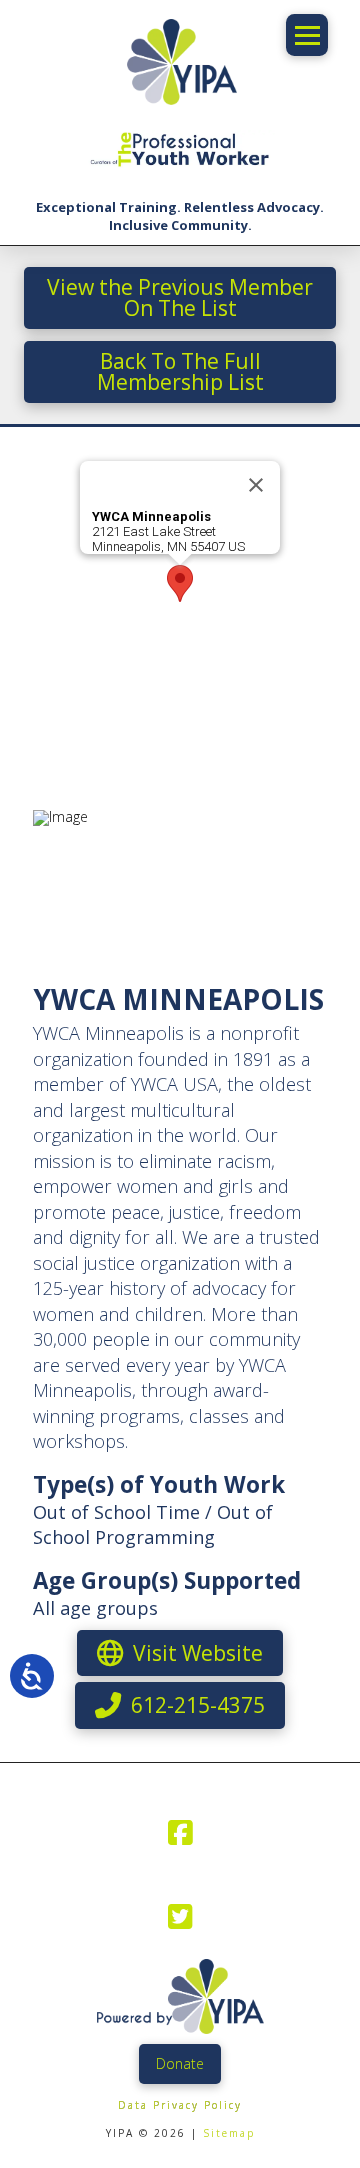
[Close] (256, 485)
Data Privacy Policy (180, 2105)
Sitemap (229, 2133)
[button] (307, 35)
